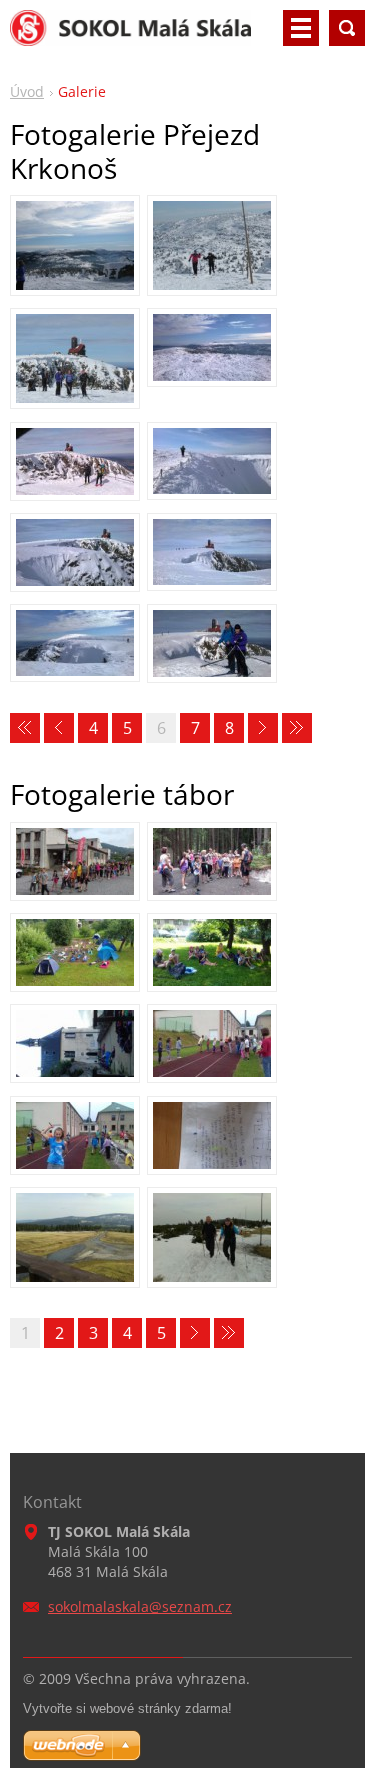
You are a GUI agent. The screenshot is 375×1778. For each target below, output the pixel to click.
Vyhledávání (347, 28)
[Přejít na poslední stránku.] (297, 728)
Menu (301, 28)
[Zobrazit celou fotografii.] (75, 245)
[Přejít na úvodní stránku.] (130, 36)
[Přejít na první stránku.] (25, 728)
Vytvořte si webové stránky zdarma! (127, 1708)
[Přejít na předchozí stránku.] (59, 728)
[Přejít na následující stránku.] (263, 728)
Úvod (27, 91)
